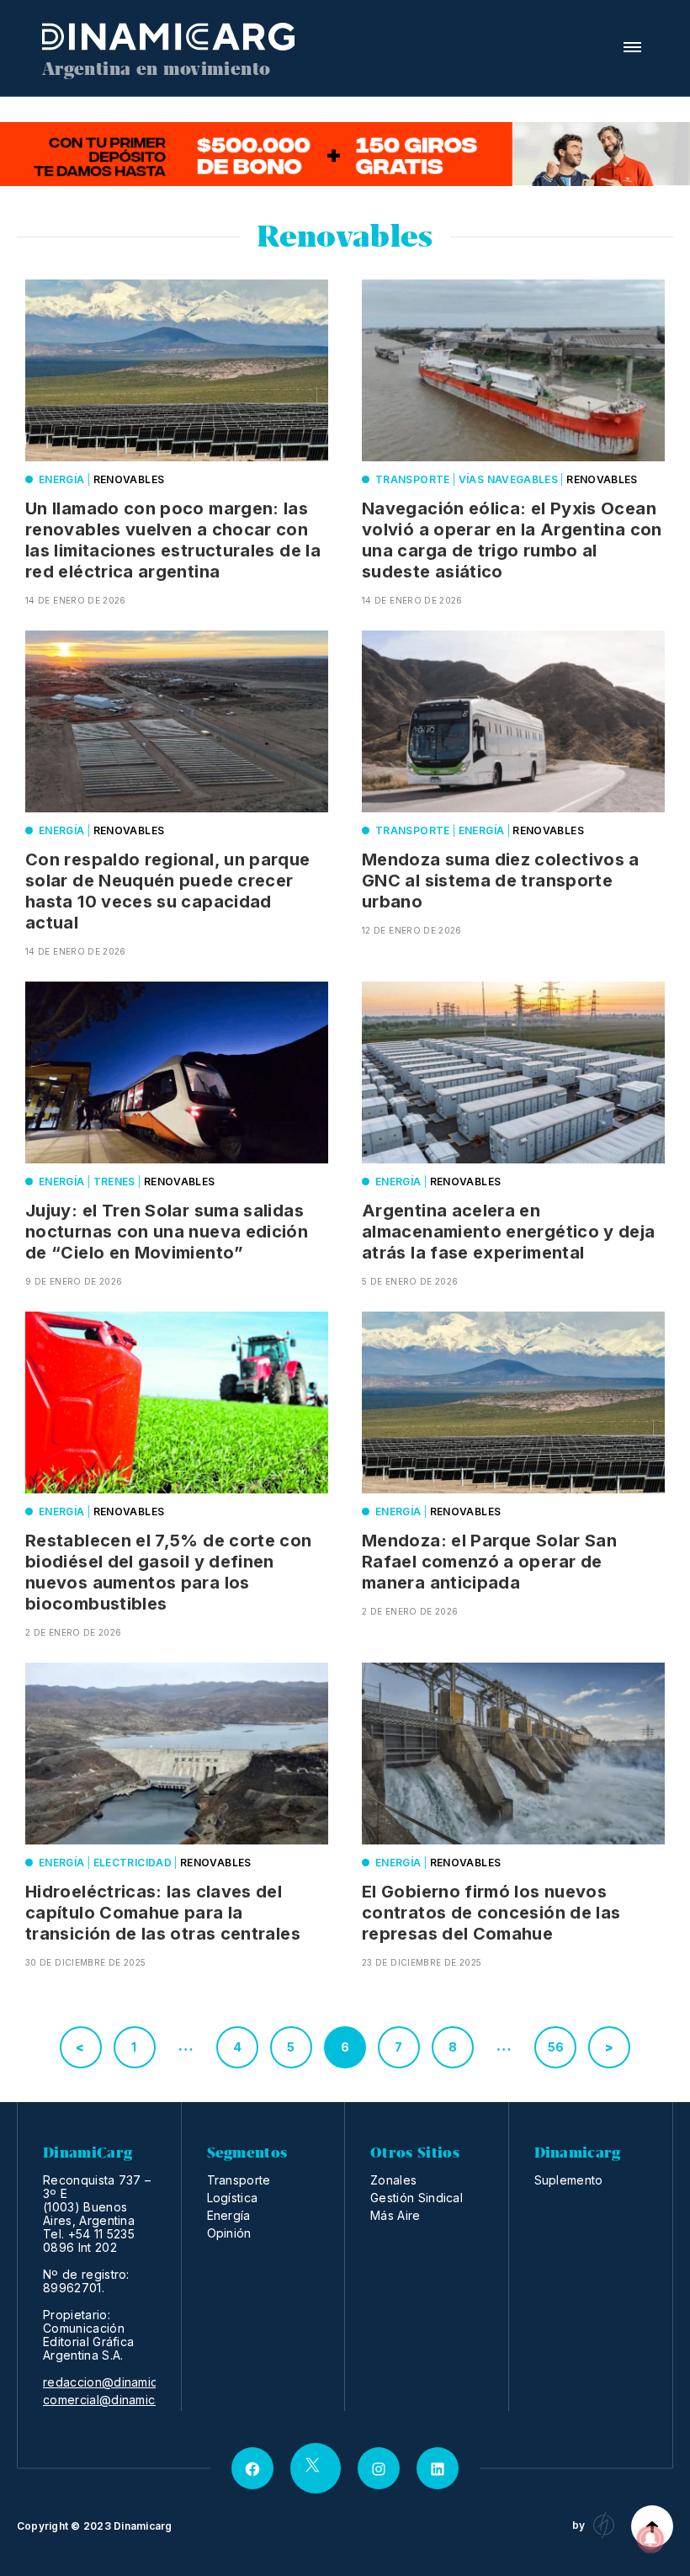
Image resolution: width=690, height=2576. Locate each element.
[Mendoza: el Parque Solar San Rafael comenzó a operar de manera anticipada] (513, 1402)
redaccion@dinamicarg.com (124, 2382)
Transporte (413, 479)
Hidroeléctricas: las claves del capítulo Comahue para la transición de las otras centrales (163, 1913)
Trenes (114, 1182)
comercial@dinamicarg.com (122, 2400)
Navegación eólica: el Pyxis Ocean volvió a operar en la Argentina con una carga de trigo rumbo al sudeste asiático (512, 540)
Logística (233, 2198)
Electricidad (133, 1863)
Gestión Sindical (417, 2198)
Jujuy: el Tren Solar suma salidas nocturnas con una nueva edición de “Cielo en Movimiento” (167, 1232)
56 (556, 2047)
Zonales (393, 2180)
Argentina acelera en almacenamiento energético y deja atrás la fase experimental (509, 1232)
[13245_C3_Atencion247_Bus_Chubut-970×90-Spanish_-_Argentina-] (345, 154)
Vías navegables (508, 479)
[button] (632, 47)
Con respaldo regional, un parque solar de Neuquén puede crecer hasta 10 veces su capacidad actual (168, 891)
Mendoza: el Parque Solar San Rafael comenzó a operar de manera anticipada (489, 1562)
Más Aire (395, 2215)
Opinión (229, 2233)
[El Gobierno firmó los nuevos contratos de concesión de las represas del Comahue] (513, 1754)
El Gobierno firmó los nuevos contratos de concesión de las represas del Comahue (491, 1913)
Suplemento (569, 2180)
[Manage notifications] (650, 2539)
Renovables (129, 479)
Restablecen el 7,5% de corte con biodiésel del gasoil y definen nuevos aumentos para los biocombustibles (169, 1572)
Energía (62, 479)
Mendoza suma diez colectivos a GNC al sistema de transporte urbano (501, 881)
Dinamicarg (143, 2526)
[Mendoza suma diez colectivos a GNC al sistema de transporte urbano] (513, 721)
